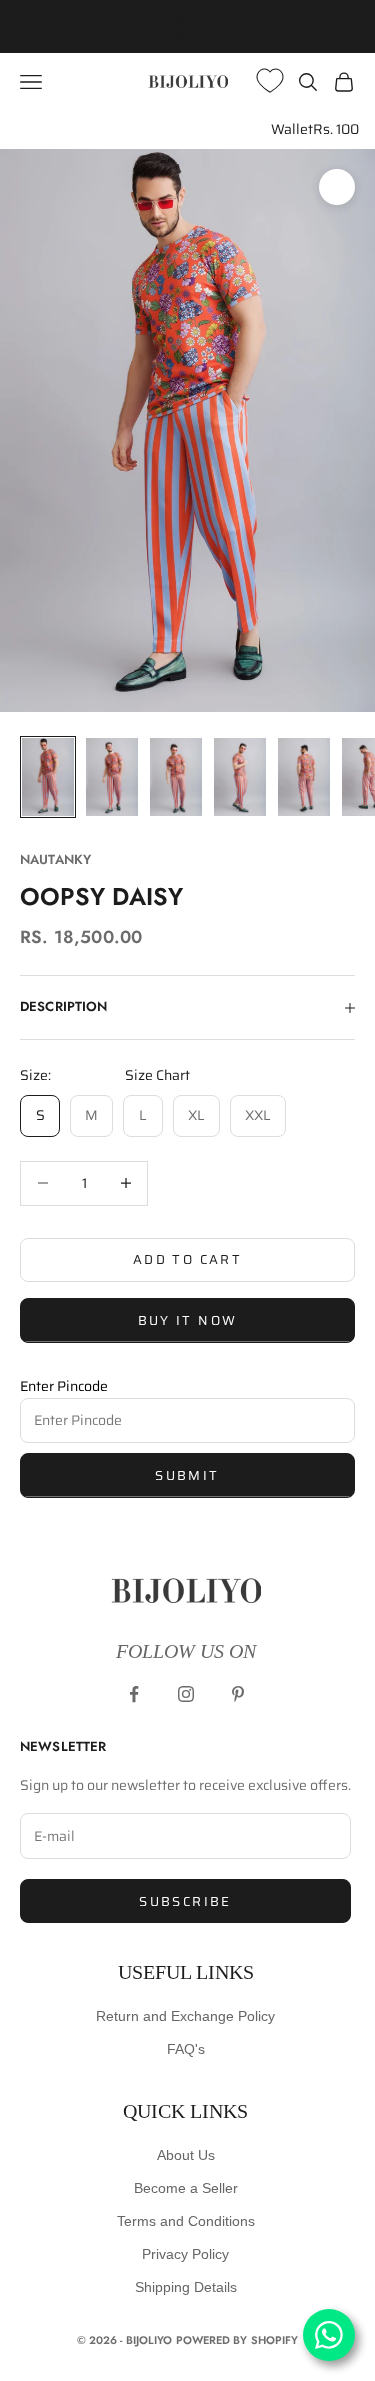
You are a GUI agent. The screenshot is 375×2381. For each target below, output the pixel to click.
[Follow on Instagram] (186, 1694)
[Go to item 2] (112, 777)
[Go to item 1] (48, 777)
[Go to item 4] (240, 777)
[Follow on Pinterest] (238, 1694)
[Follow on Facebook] (134, 1694)
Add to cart (187, 1259)
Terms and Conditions (186, 2221)
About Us (186, 2155)
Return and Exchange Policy (185, 2016)
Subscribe (185, 1901)
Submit (187, 1475)
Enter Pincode (64, 1386)
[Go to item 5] (304, 777)
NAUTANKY (55, 859)
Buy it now (187, 1320)
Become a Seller (186, 2188)
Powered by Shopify (237, 2340)
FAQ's (186, 2049)
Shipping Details (186, 2287)
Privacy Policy (185, 2254)
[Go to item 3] (176, 777)
